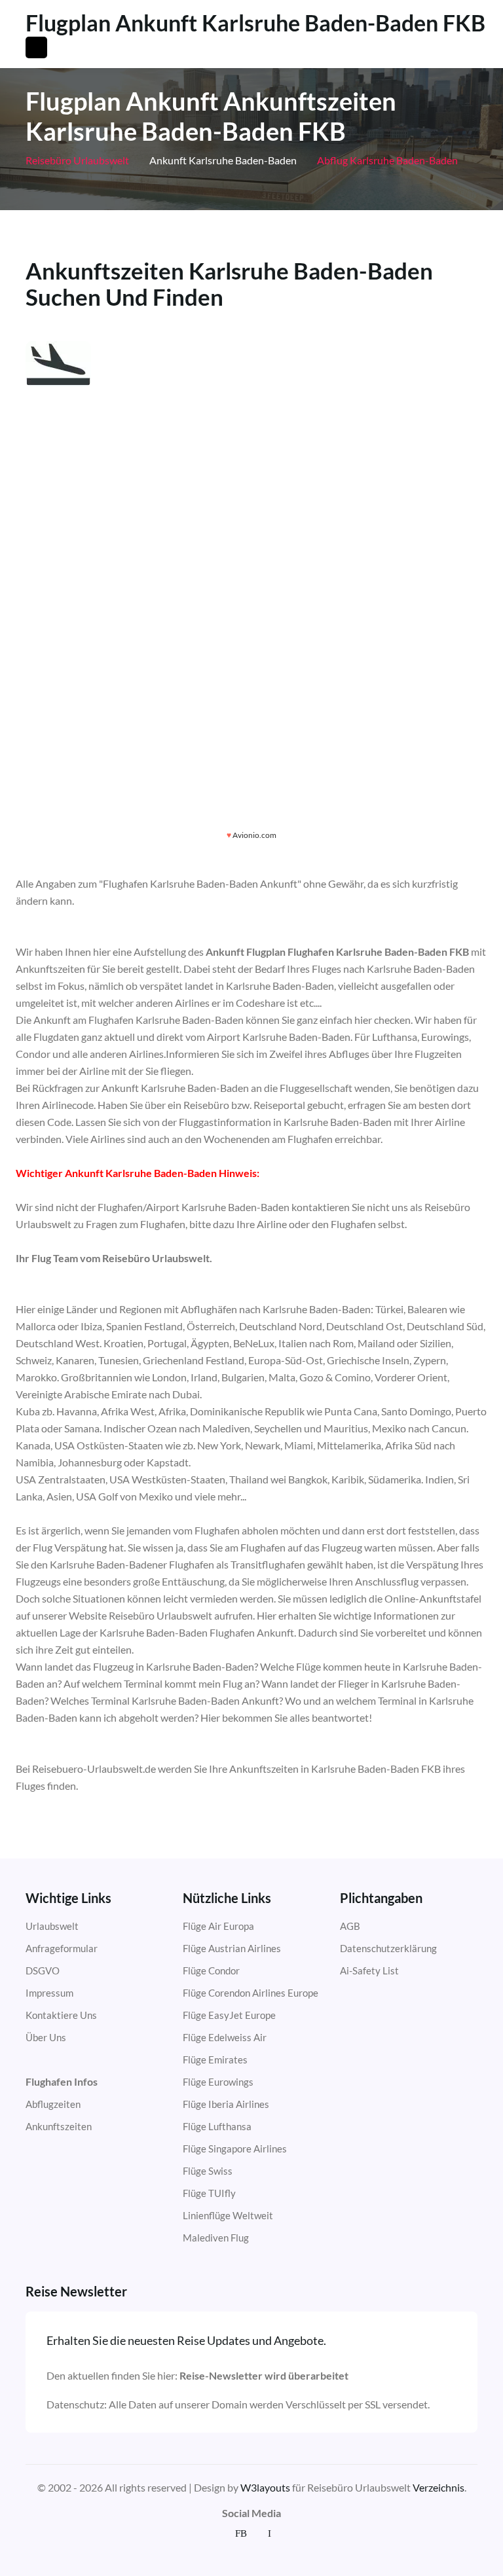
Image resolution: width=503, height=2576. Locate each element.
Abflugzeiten (53, 2104)
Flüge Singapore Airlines (235, 2149)
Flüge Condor (211, 1970)
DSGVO (43, 1970)
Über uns (46, 2037)
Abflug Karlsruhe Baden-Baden (386, 160)
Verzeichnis (438, 2487)
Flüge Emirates (215, 2059)
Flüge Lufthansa (217, 2126)
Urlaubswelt (52, 1926)
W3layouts (265, 2487)
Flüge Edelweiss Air (225, 2037)
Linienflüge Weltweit (228, 2215)
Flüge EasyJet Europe (229, 2015)
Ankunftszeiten (59, 2126)
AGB (350, 1926)
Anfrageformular (62, 1948)
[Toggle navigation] (36, 47)
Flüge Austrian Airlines (232, 1948)
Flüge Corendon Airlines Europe (251, 1993)
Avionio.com (254, 835)
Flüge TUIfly (209, 2193)
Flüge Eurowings (218, 2082)
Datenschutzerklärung (388, 1948)
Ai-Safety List (369, 1970)
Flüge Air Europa (218, 1926)
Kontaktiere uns (61, 2015)
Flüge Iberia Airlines (226, 2104)
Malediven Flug (216, 2238)
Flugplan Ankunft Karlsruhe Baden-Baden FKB (255, 23)
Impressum (49, 1993)
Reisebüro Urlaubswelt (77, 160)
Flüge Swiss (208, 2171)
